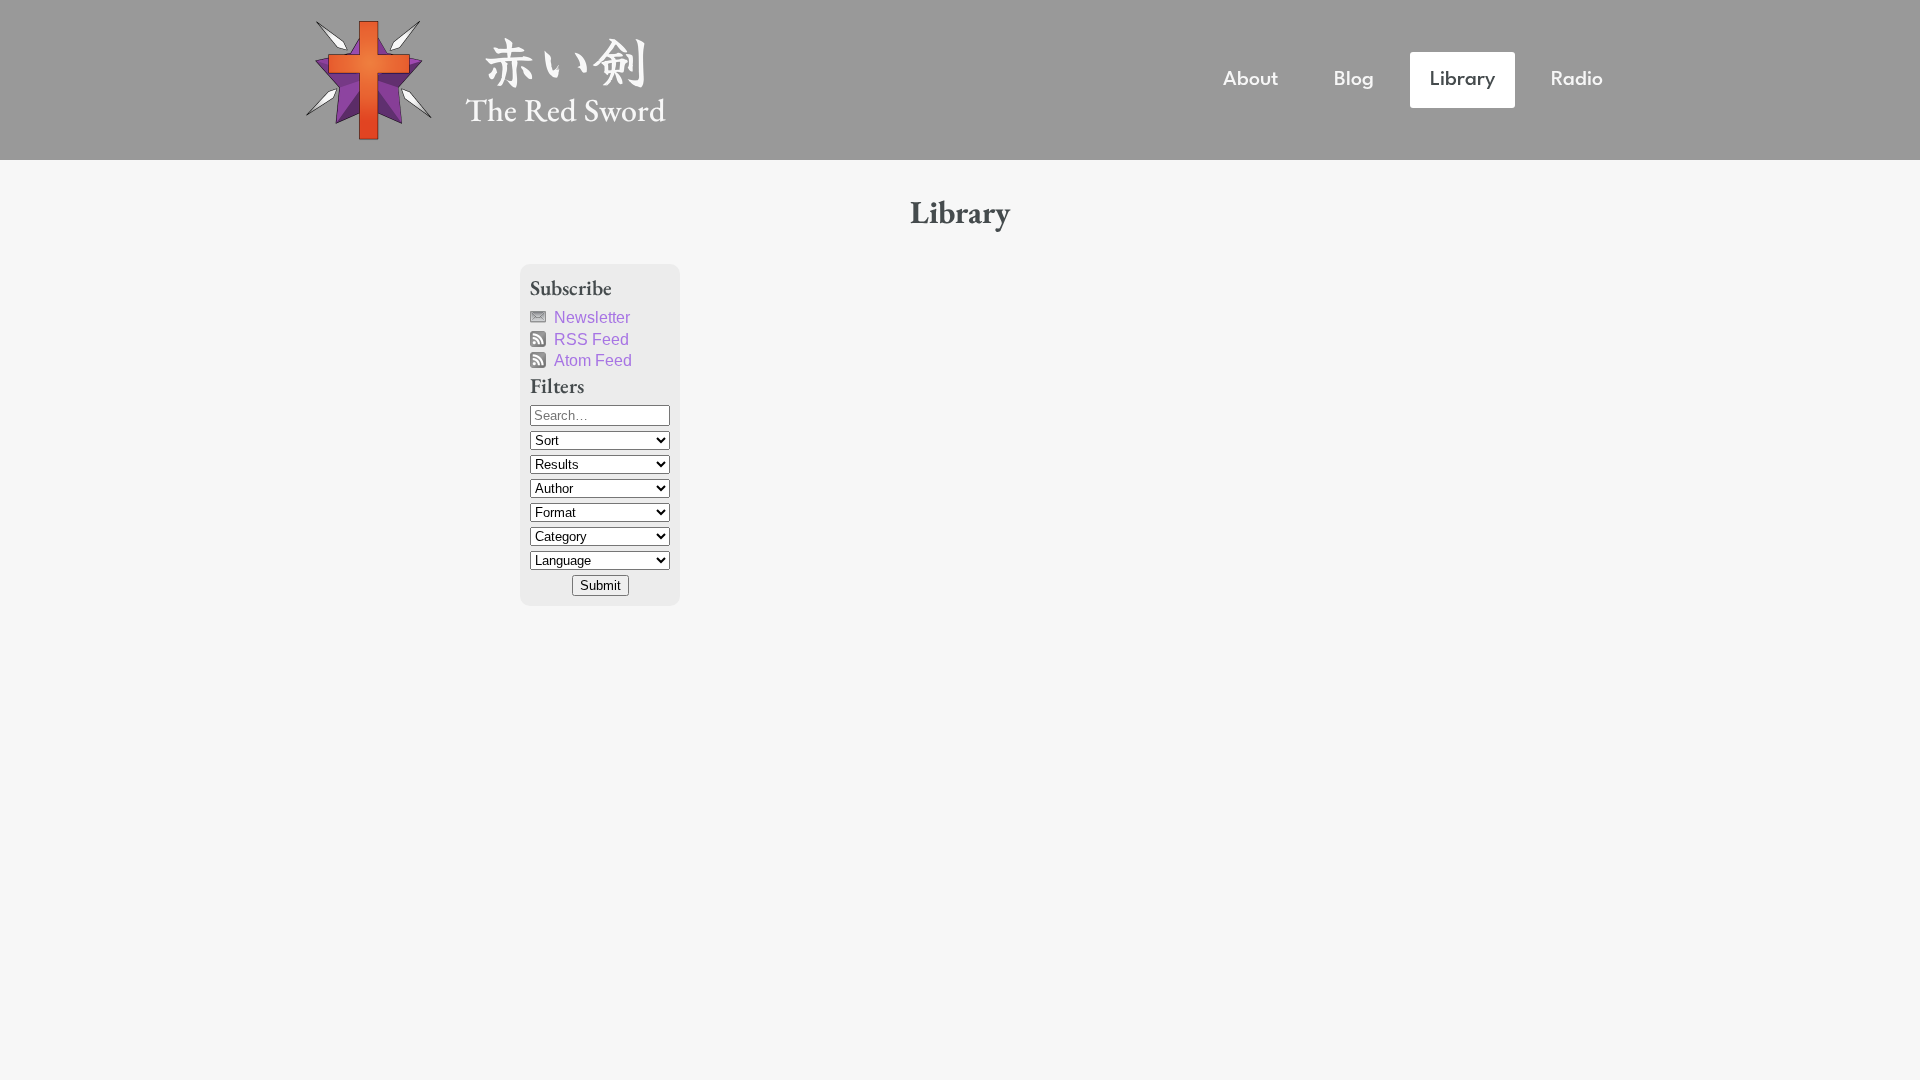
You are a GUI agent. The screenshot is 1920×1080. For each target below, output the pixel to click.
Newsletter (592, 317)
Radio (1577, 79)
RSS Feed (591, 339)
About (1250, 79)
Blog (1354, 79)
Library (1462, 79)
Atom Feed (593, 360)
